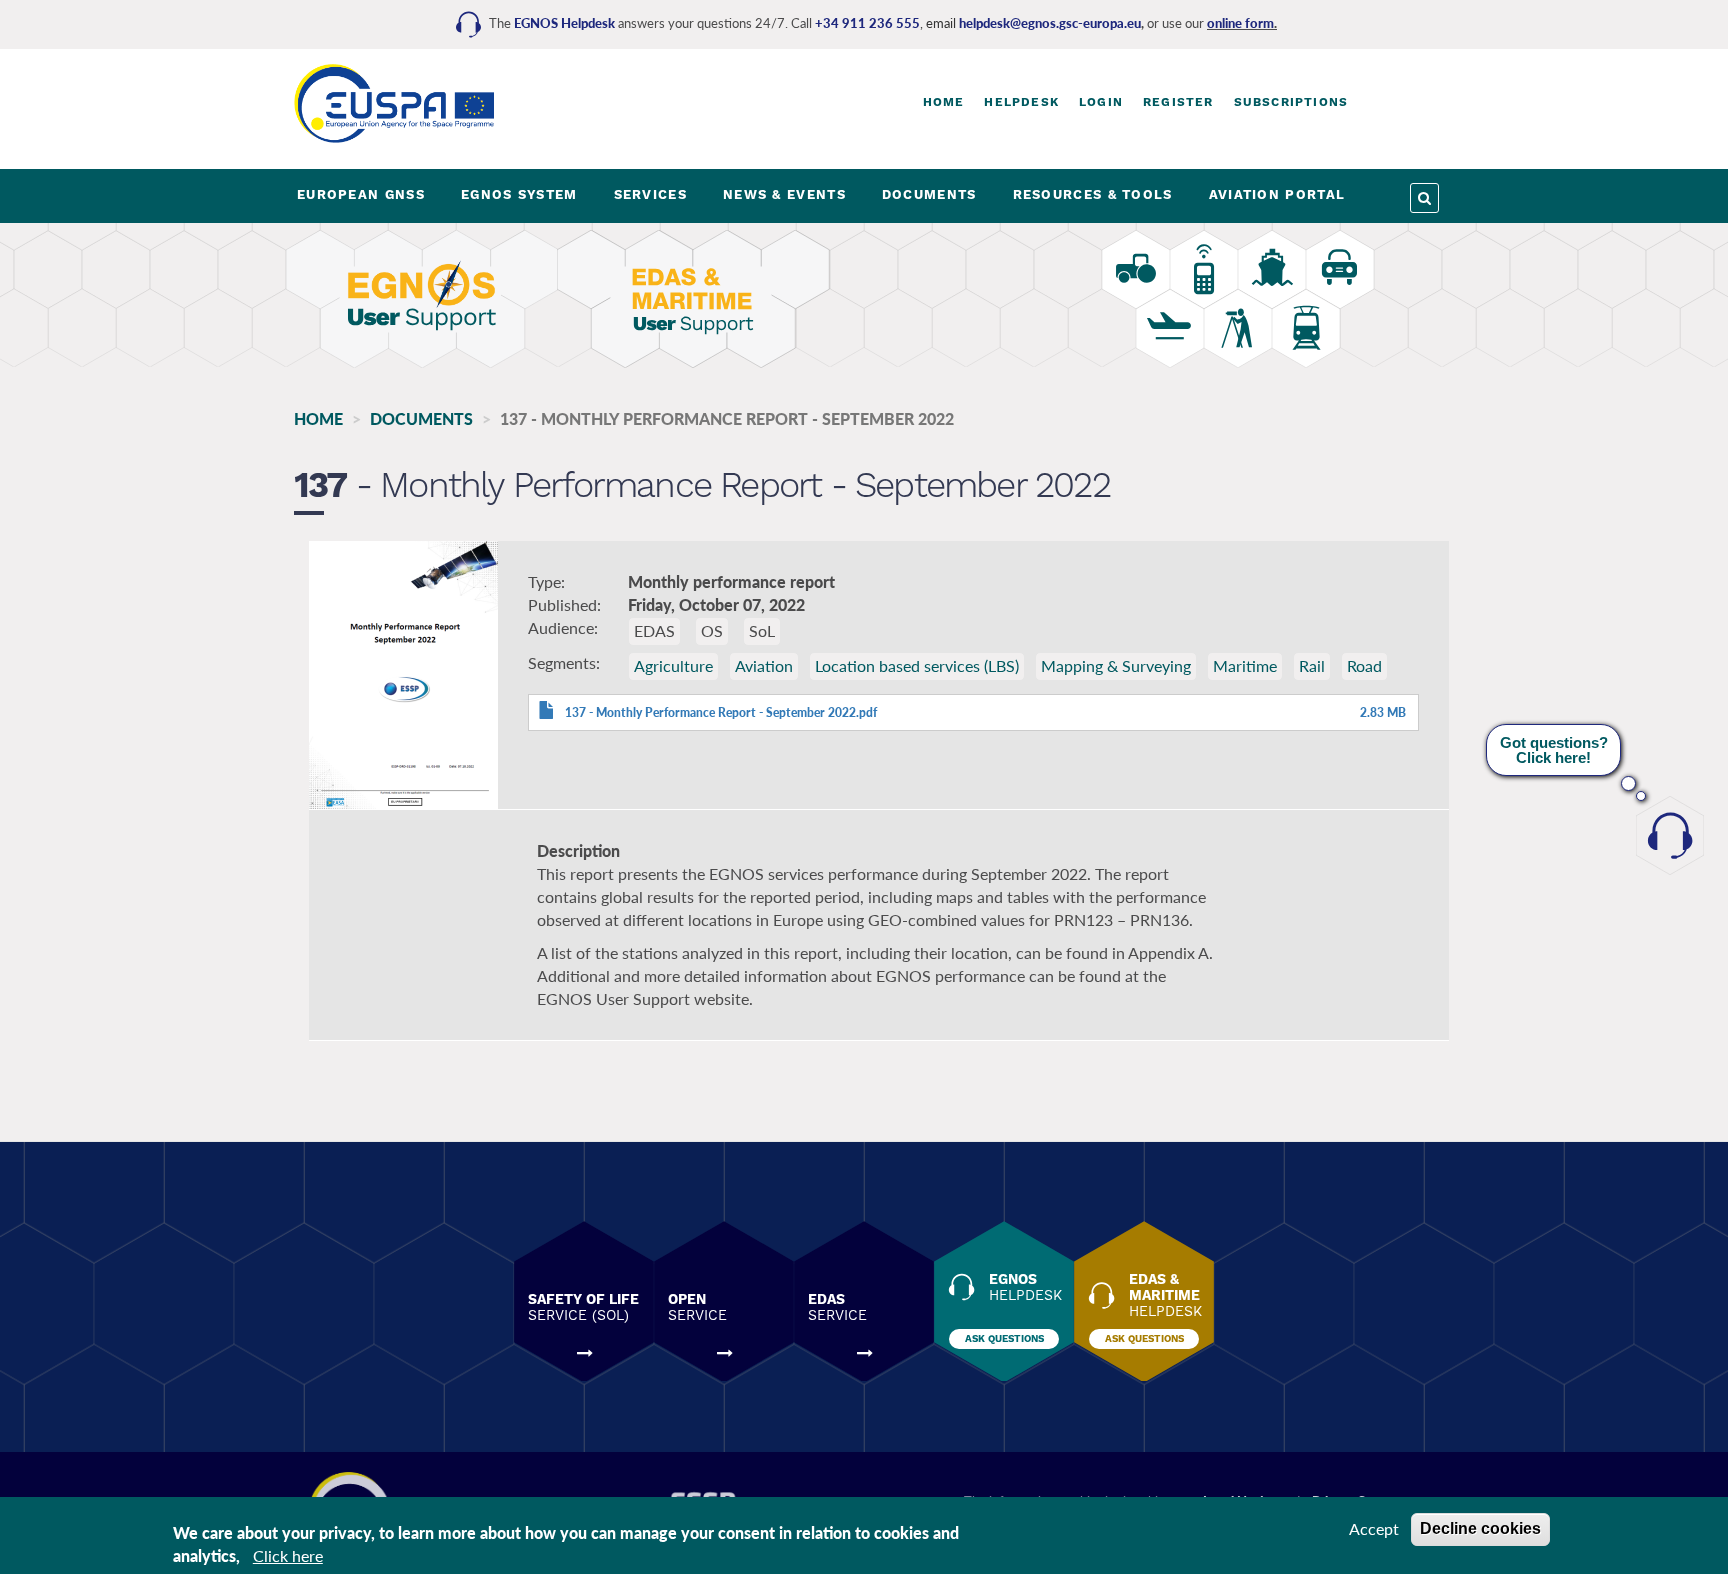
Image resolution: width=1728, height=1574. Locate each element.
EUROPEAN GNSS (361, 194)
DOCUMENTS (929, 194)
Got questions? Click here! (1554, 750)
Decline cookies (1480, 1528)
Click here (288, 1555)
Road (1364, 665)
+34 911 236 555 (867, 23)
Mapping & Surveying (1116, 665)
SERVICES (650, 194)
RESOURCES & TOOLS (1093, 194)
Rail (1312, 665)
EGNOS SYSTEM (519, 194)
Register (1178, 102)
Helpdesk (1021, 102)
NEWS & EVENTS (784, 194)
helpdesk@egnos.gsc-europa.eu (1050, 23)
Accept (1374, 1528)
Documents (421, 418)
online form (1240, 23)
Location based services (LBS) (917, 665)
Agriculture (673, 665)
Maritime (1245, 665)
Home (944, 102)
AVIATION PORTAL (1277, 194)
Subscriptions (1291, 102)
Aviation (764, 665)
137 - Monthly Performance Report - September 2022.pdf (721, 712)
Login (1101, 102)
